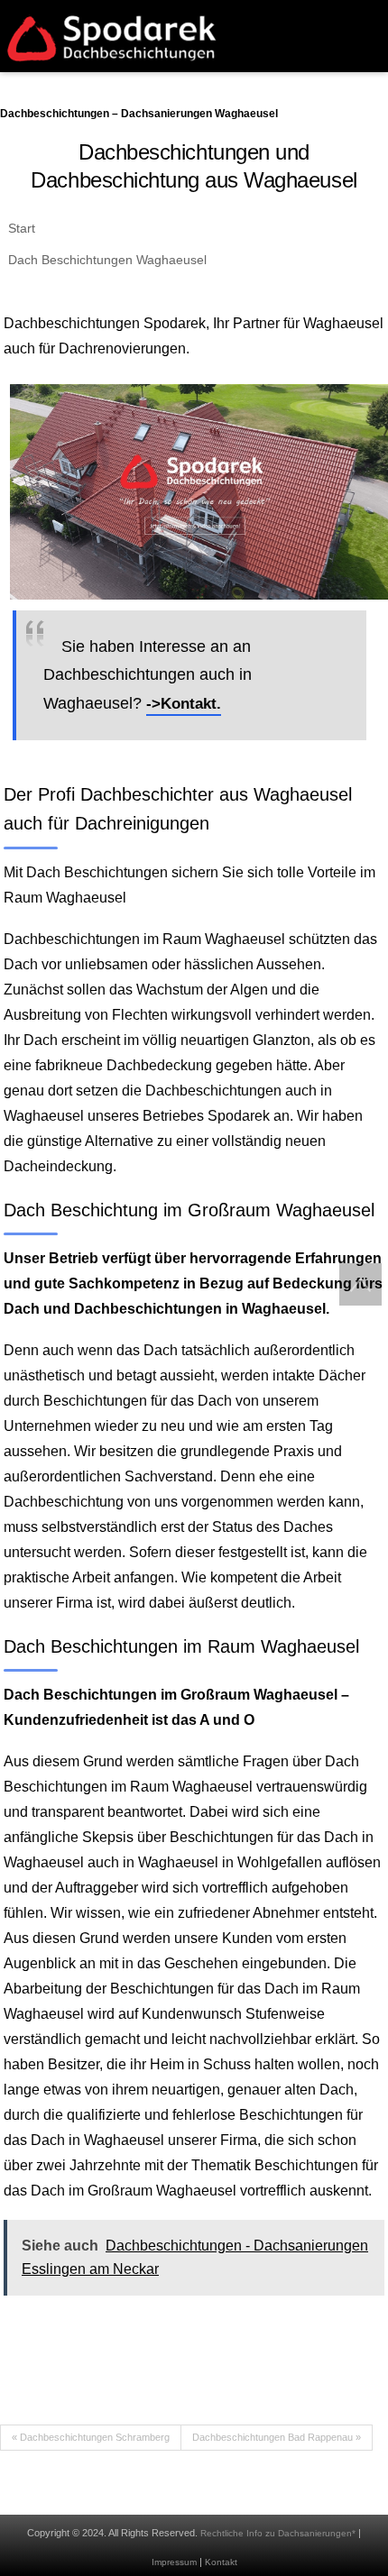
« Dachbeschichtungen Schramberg (91, 2437)
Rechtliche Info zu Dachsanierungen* (278, 2533)
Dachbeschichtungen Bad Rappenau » (277, 2437)
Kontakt (221, 2562)
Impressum (174, 2562)
